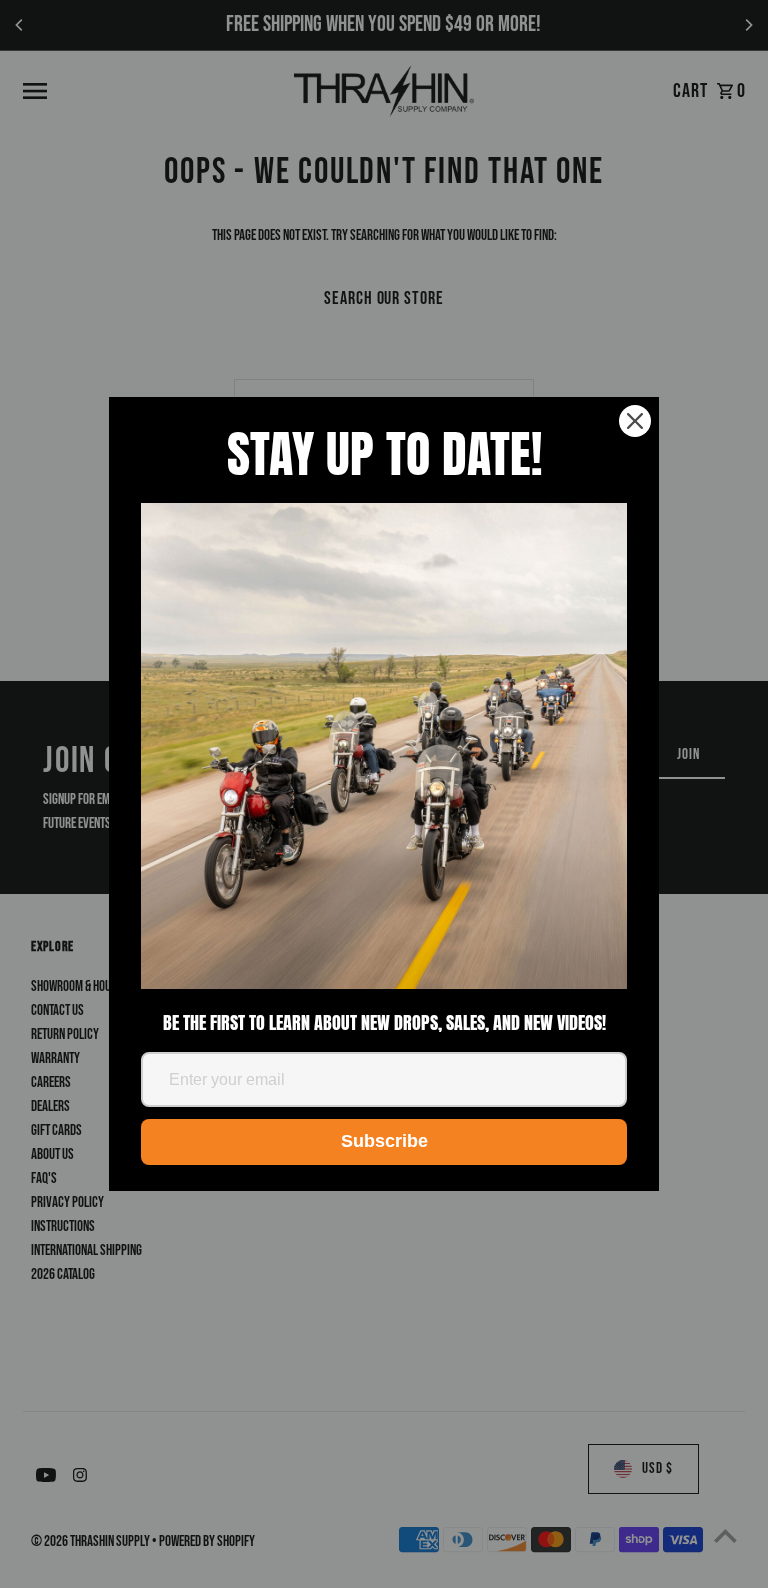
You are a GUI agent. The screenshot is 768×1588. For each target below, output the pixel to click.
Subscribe (384, 1141)
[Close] (635, 421)
